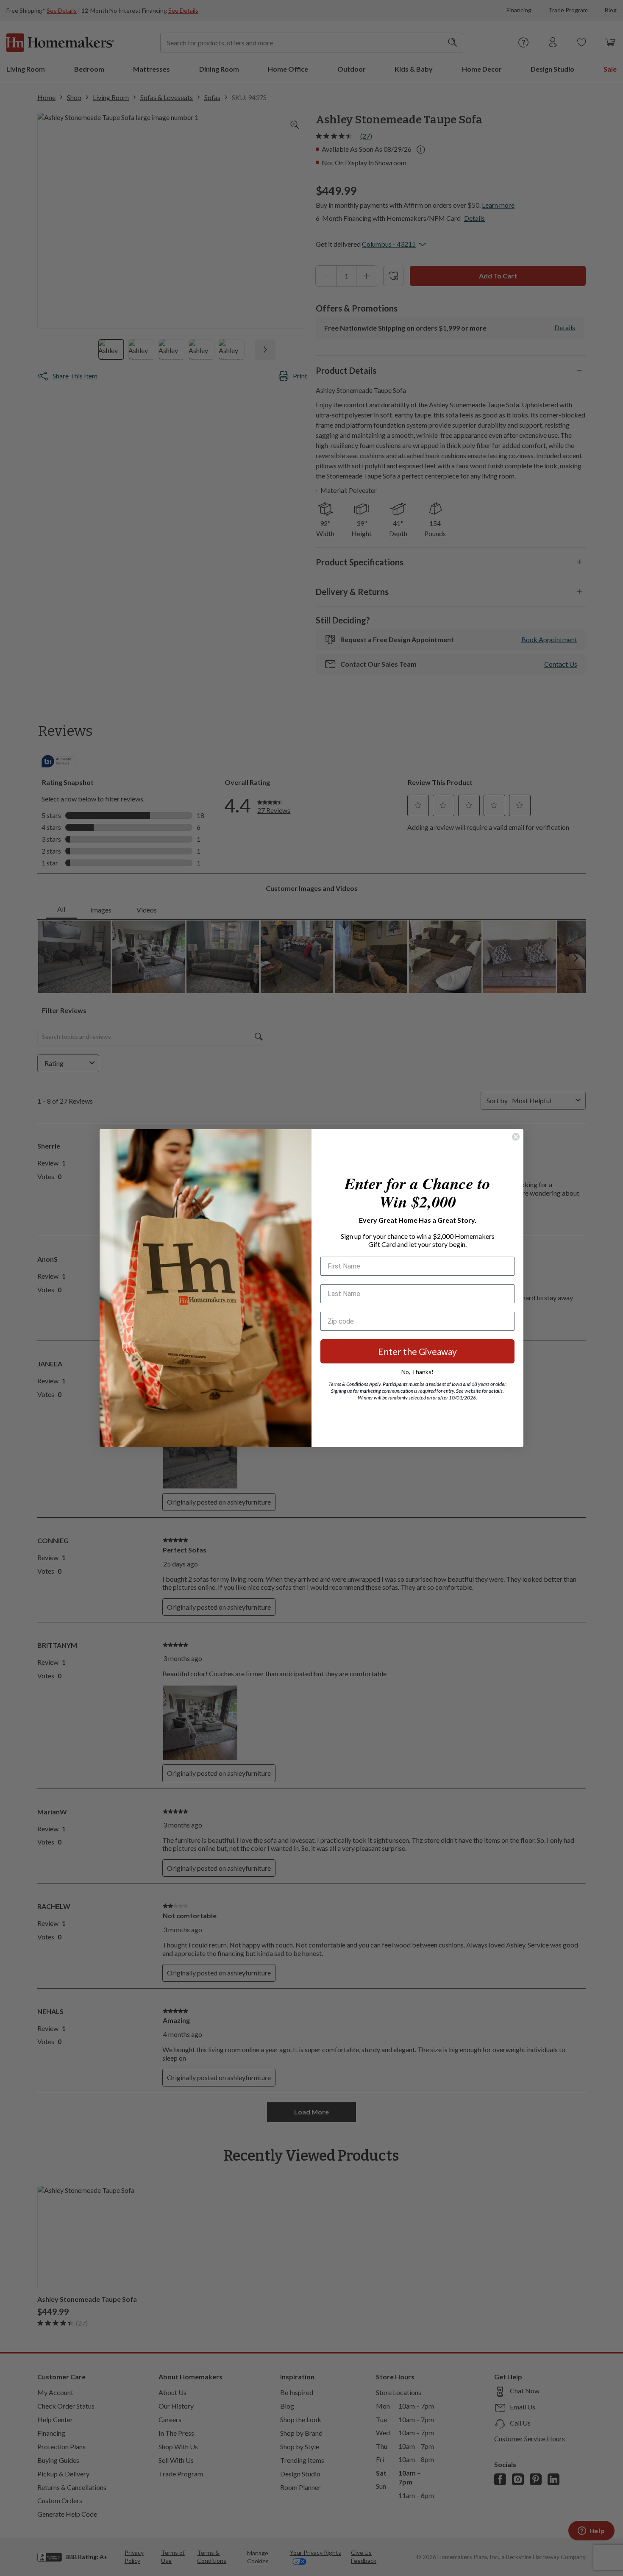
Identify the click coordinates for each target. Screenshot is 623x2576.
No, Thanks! (417, 1372)
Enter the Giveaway (417, 1351)
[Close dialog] (516, 1137)
